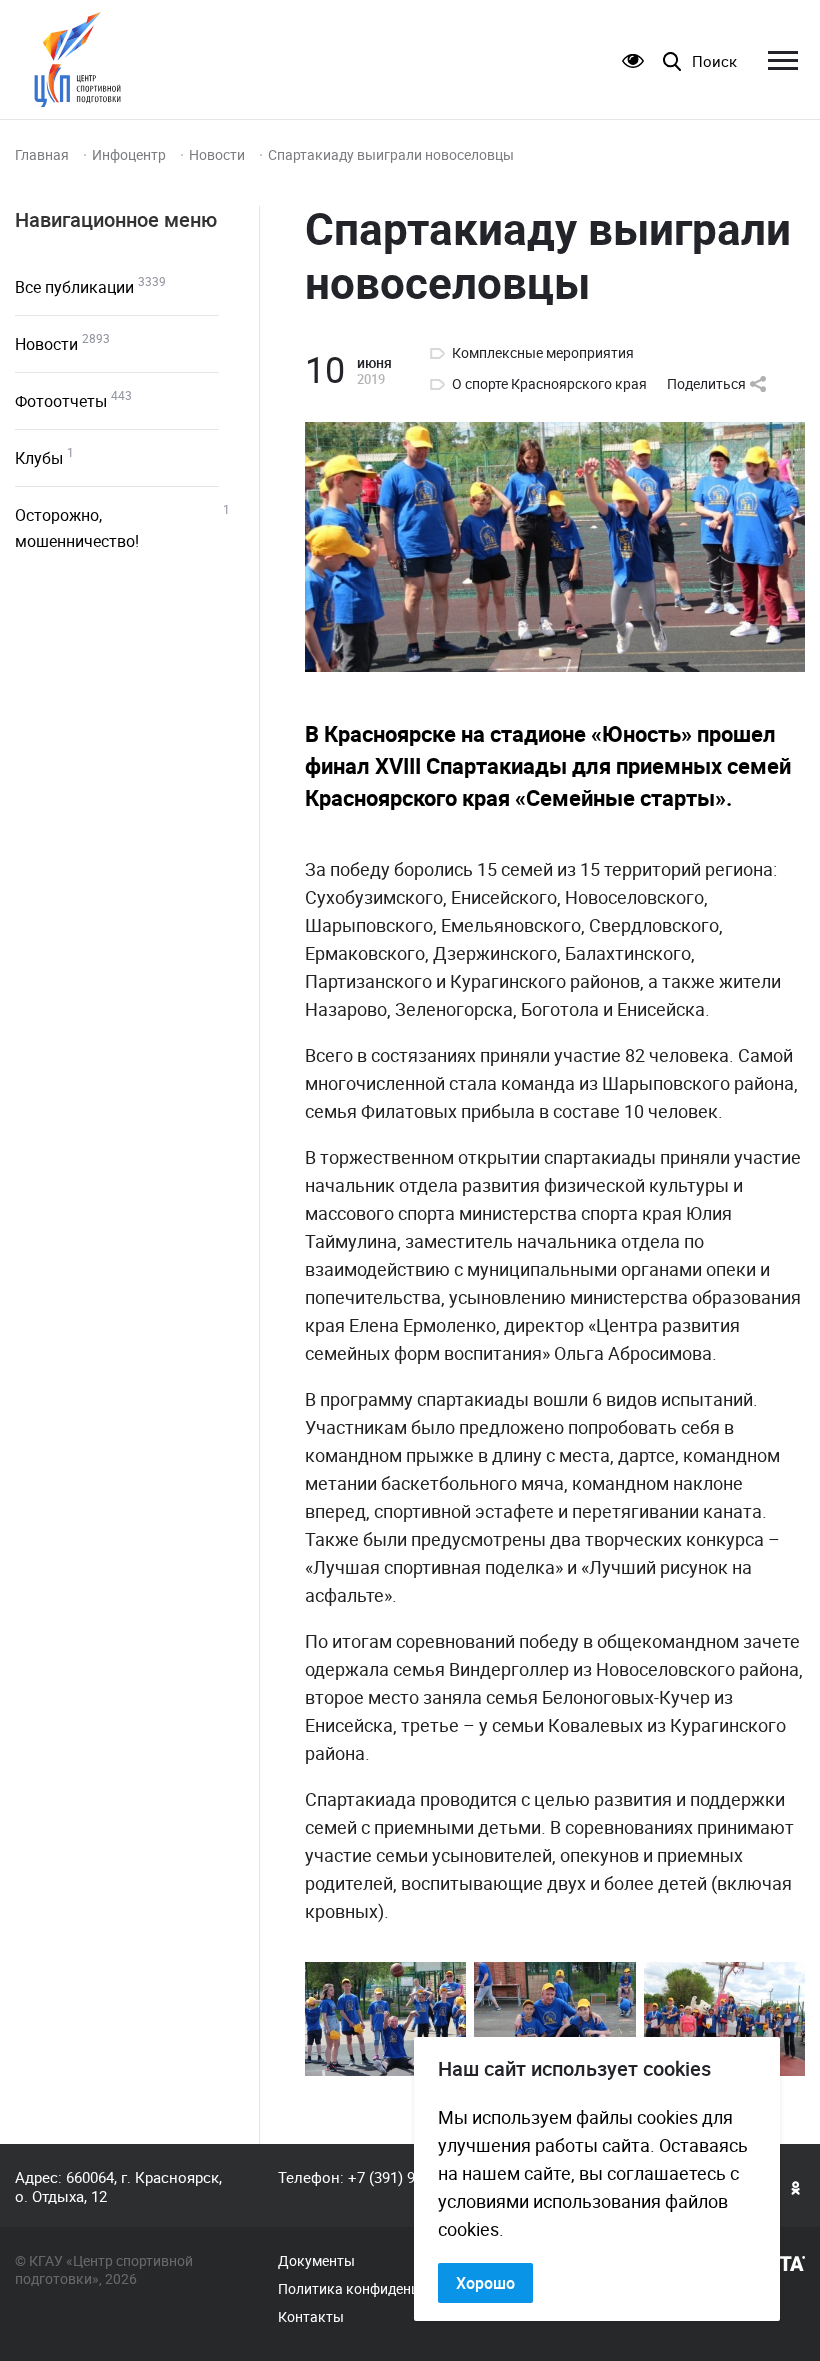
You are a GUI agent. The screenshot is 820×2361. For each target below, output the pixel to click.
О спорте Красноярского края (549, 384)
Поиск (714, 61)
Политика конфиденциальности (383, 2289)
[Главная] (77, 59)
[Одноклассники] (796, 2187)
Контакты (311, 2317)
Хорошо (485, 2283)
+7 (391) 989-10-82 (409, 2177)
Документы (316, 2261)
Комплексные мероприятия (543, 353)
